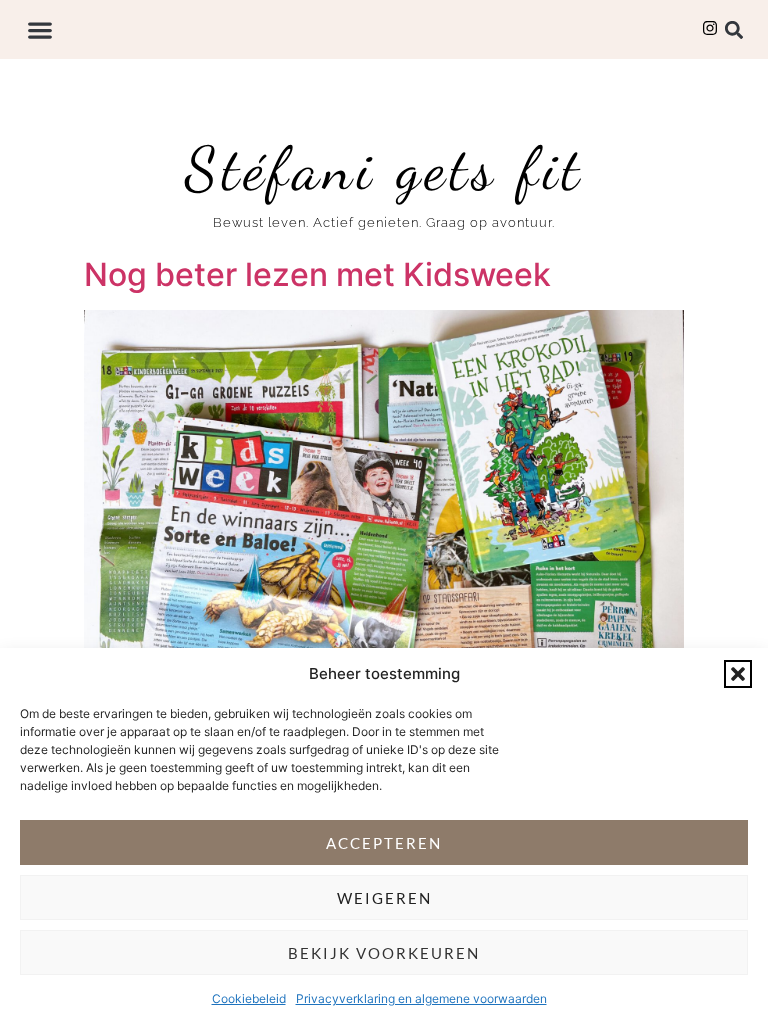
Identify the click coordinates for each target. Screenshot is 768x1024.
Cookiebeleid (249, 998)
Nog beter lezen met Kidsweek (317, 274)
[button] (738, 674)
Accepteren (384, 843)
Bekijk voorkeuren (384, 953)
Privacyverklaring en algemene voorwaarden (421, 998)
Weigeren (384, 898)
